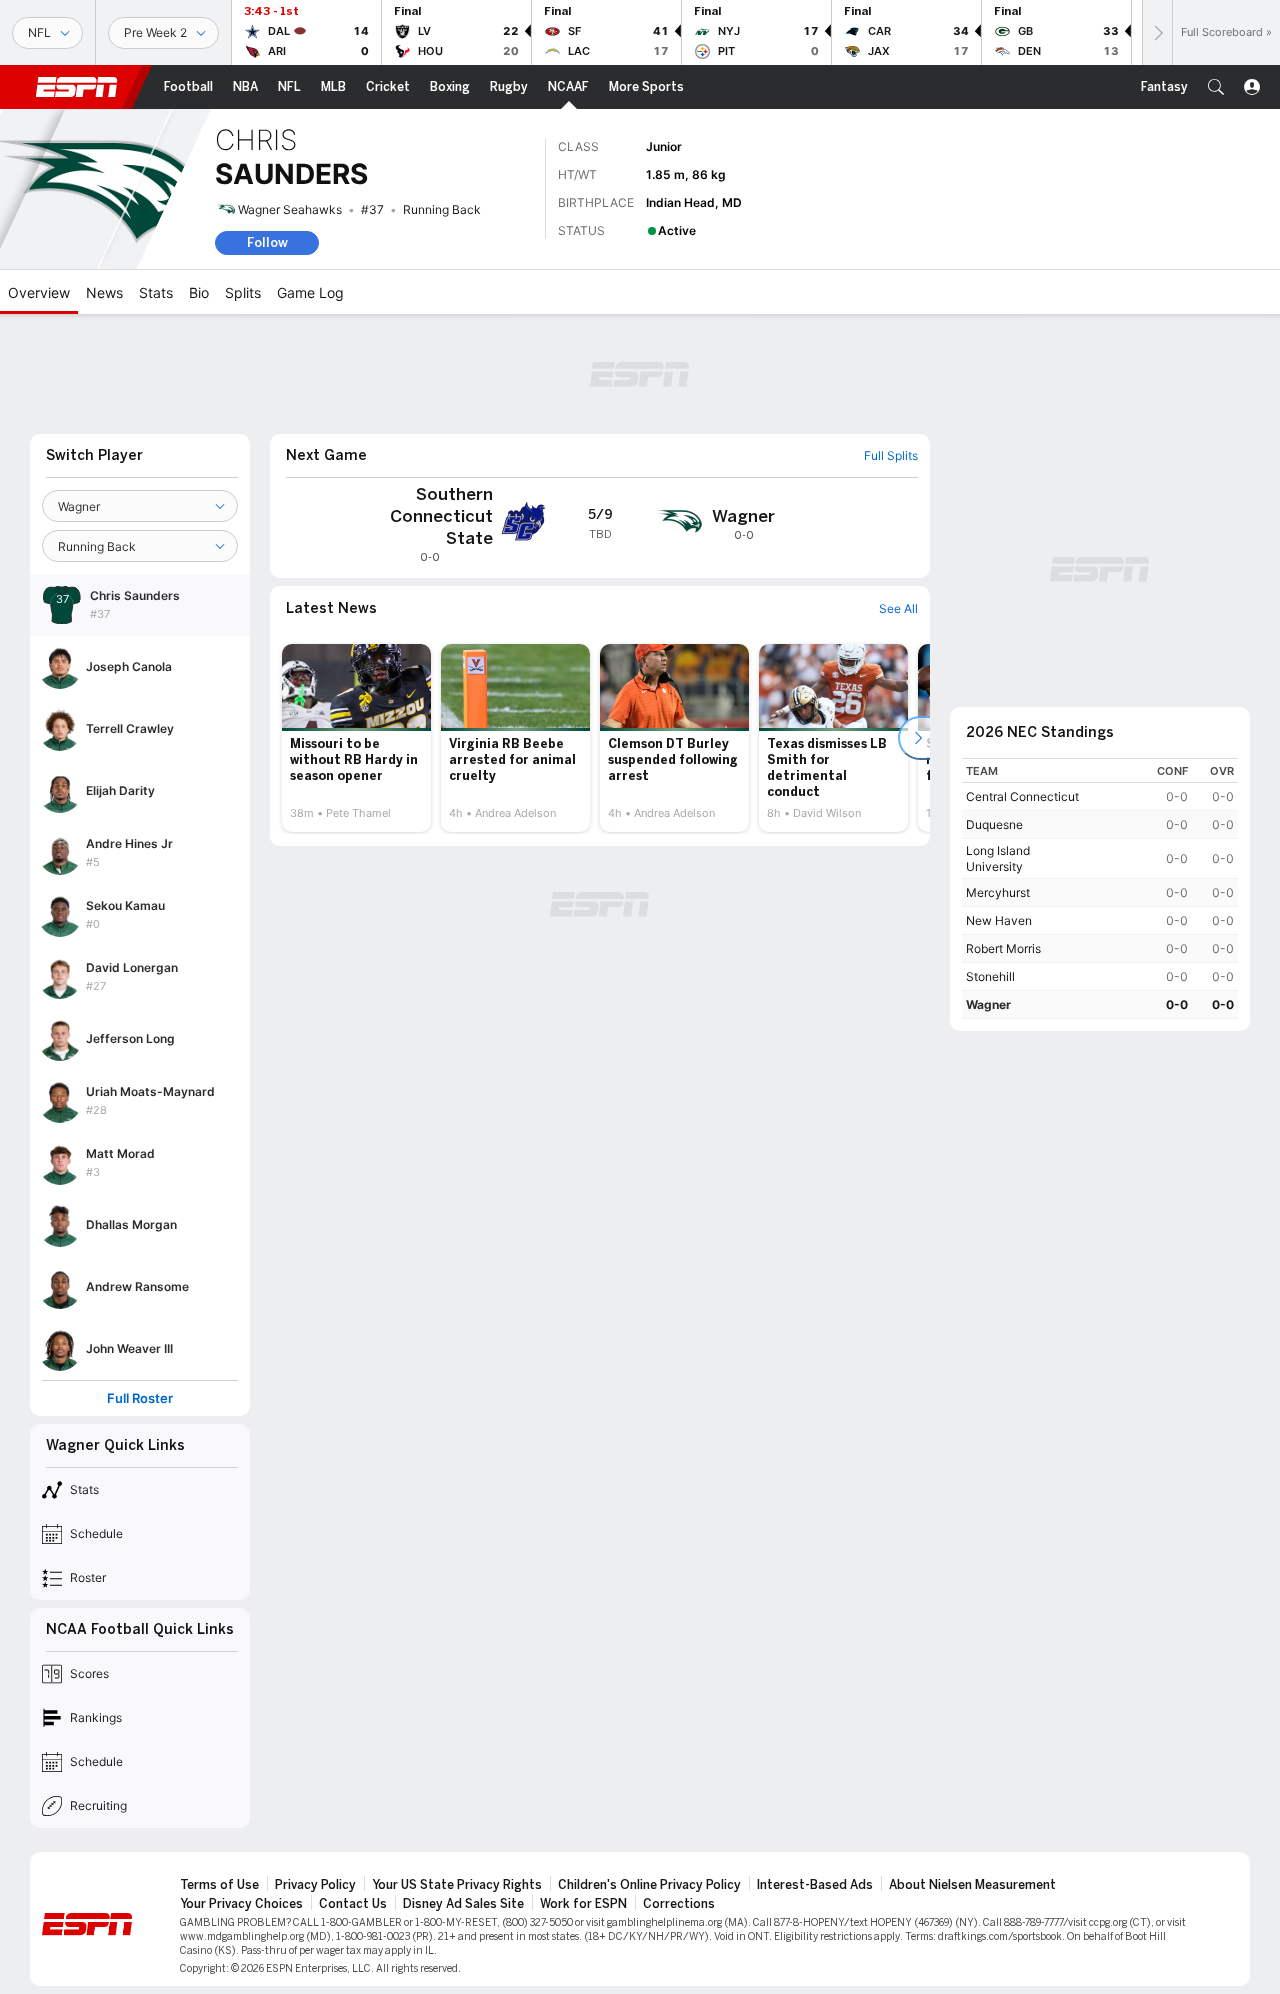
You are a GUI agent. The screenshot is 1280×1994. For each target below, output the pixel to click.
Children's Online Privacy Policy (649, 1885)
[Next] (1157, 32)
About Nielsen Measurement (972, 1885)
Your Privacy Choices (241, 1904)
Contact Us (353, 1904)
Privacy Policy (315, 1885)
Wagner (988, 1004)
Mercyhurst (998, 892)
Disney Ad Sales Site (463, 1904)
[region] (1100, 888)
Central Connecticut (1022, 796)
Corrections (679, 1904)
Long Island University (998, 858)
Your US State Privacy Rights (457, 1885)
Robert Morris (1003, 948)
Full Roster (140, 1398)
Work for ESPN (583, 1904)
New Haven (999, 920)
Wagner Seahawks (290, 209)
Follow (267, 242)
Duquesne (994, 824)
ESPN (77, 87)
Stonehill (990, 976)
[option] (356, 738)
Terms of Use (219, 1885)
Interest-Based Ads (815, 1885)
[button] (1216, 87)
